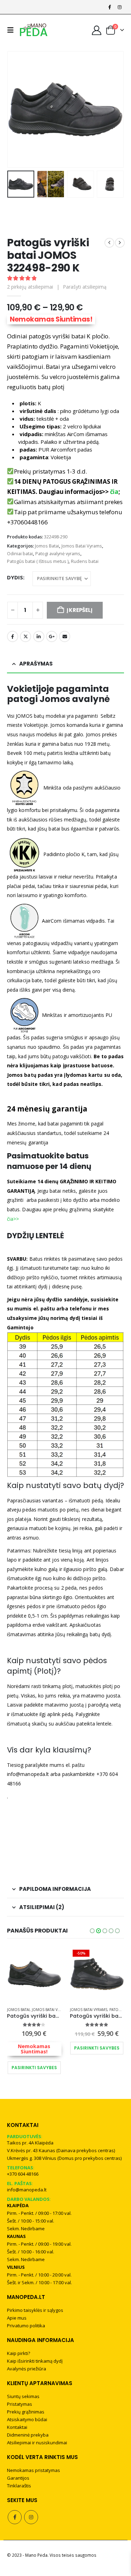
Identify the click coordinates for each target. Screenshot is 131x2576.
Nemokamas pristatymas (34, 2470)
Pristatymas (20, 2404)
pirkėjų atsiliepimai (30, 287)
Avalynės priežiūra (27, 2369)
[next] (120, 243)
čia (114, 492)
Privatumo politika (26, 2326)
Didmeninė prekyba (28, 2435)
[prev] (109, 243)
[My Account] (97, 30)
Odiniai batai (20, 553)
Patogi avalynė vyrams (58, 553)
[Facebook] (110, 7)
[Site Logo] (34, 30)
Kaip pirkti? (19, 2353)
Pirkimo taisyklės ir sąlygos (35, 2310)
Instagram (31, 2517)
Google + (52, 636)
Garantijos (18, 2478)
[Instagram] (119, 7)
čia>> (14, 1219)
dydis (15, 577)
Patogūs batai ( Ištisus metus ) (38, 561)
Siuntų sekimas (23, 2396)
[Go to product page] (34, 1974)
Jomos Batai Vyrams (82, 546)
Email (65, 636)
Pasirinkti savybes (34, 2068)
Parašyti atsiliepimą (85, 287)
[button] (12, 30)
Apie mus (17, 2318)
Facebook (13, 636)
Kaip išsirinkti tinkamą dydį (35, 2361)
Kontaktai (17, 2427)
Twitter (26, 636)
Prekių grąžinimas (26, 2412)
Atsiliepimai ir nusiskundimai (37, 2443)
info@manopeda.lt (27, 2190)
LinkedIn (39, 636)
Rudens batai (85, 561)
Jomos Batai (47, 546)
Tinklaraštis (19, 2486)
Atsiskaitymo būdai (27, 2419)
